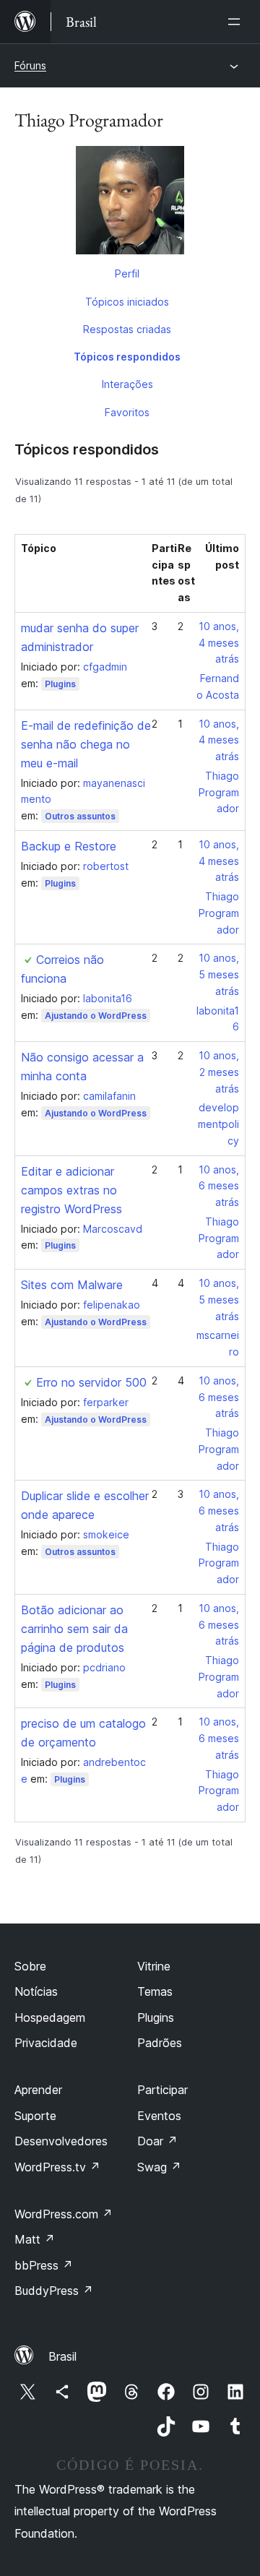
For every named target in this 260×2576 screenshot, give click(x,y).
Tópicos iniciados (127, 302)
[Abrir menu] (237, 22)
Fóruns (30, 65)
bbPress (44, 2265)
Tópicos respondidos (127, 357)
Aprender (38, 2090)
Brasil (62, 2356)
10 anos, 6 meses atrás (219, 1186)
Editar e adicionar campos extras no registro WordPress (71, 1190)
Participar (162, 2090)
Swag (159, 2167)
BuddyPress (54, 2291)
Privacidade (46, 2043)
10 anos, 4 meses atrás (219, 643)
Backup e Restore (69, 846)
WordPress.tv (57, 2167)
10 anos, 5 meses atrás (219, 974)
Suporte (35, 2116)
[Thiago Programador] (130, 203)
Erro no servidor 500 (91, 1382)
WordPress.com (64, 2214)
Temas (155, 1991)
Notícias (36, 1991)
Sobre (30, 1966)
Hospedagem (50, 2017)
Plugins (60, 684)
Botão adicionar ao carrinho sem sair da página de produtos (74, 1629)
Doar (157, 2141)
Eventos (159, 2116)
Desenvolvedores (61, 2141)
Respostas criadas (127, 329)
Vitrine (154, 1966)
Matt (35, 2239)
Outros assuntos (80, 816)
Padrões (160, 2043)
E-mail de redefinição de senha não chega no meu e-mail (86, 744)
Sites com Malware (72, 1285)
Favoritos (127, 412)
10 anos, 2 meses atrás (219, 1072)
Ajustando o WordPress (96, 1016)
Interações (127, 384)
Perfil (127, 273)
